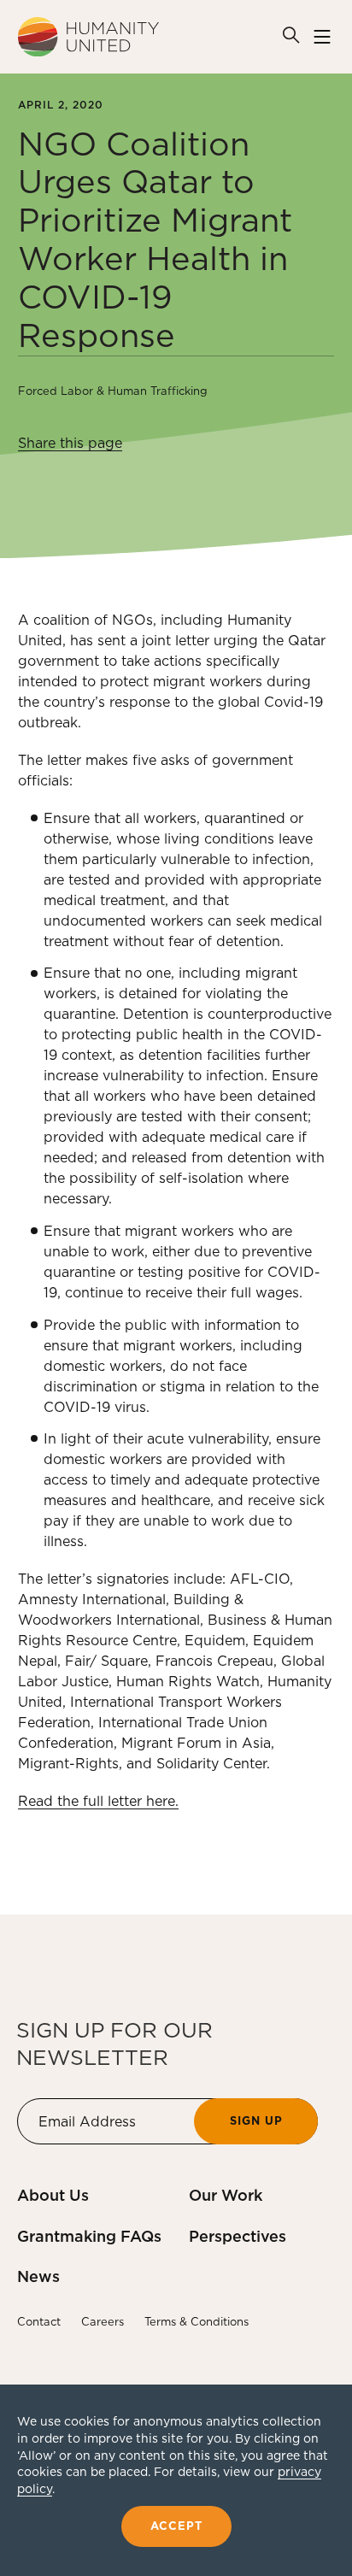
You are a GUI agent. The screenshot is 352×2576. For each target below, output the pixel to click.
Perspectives (238, 2236)
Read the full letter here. (98, 1801)
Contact (39, 2322)
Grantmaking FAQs (89, 2236)
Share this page (70, 443)
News (38, 2276)
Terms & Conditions (197, 2322)
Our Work (226, 2195)
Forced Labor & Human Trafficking (113, 391)
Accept (176, 2526)
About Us (53, 2195)
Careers (103, 2322)
